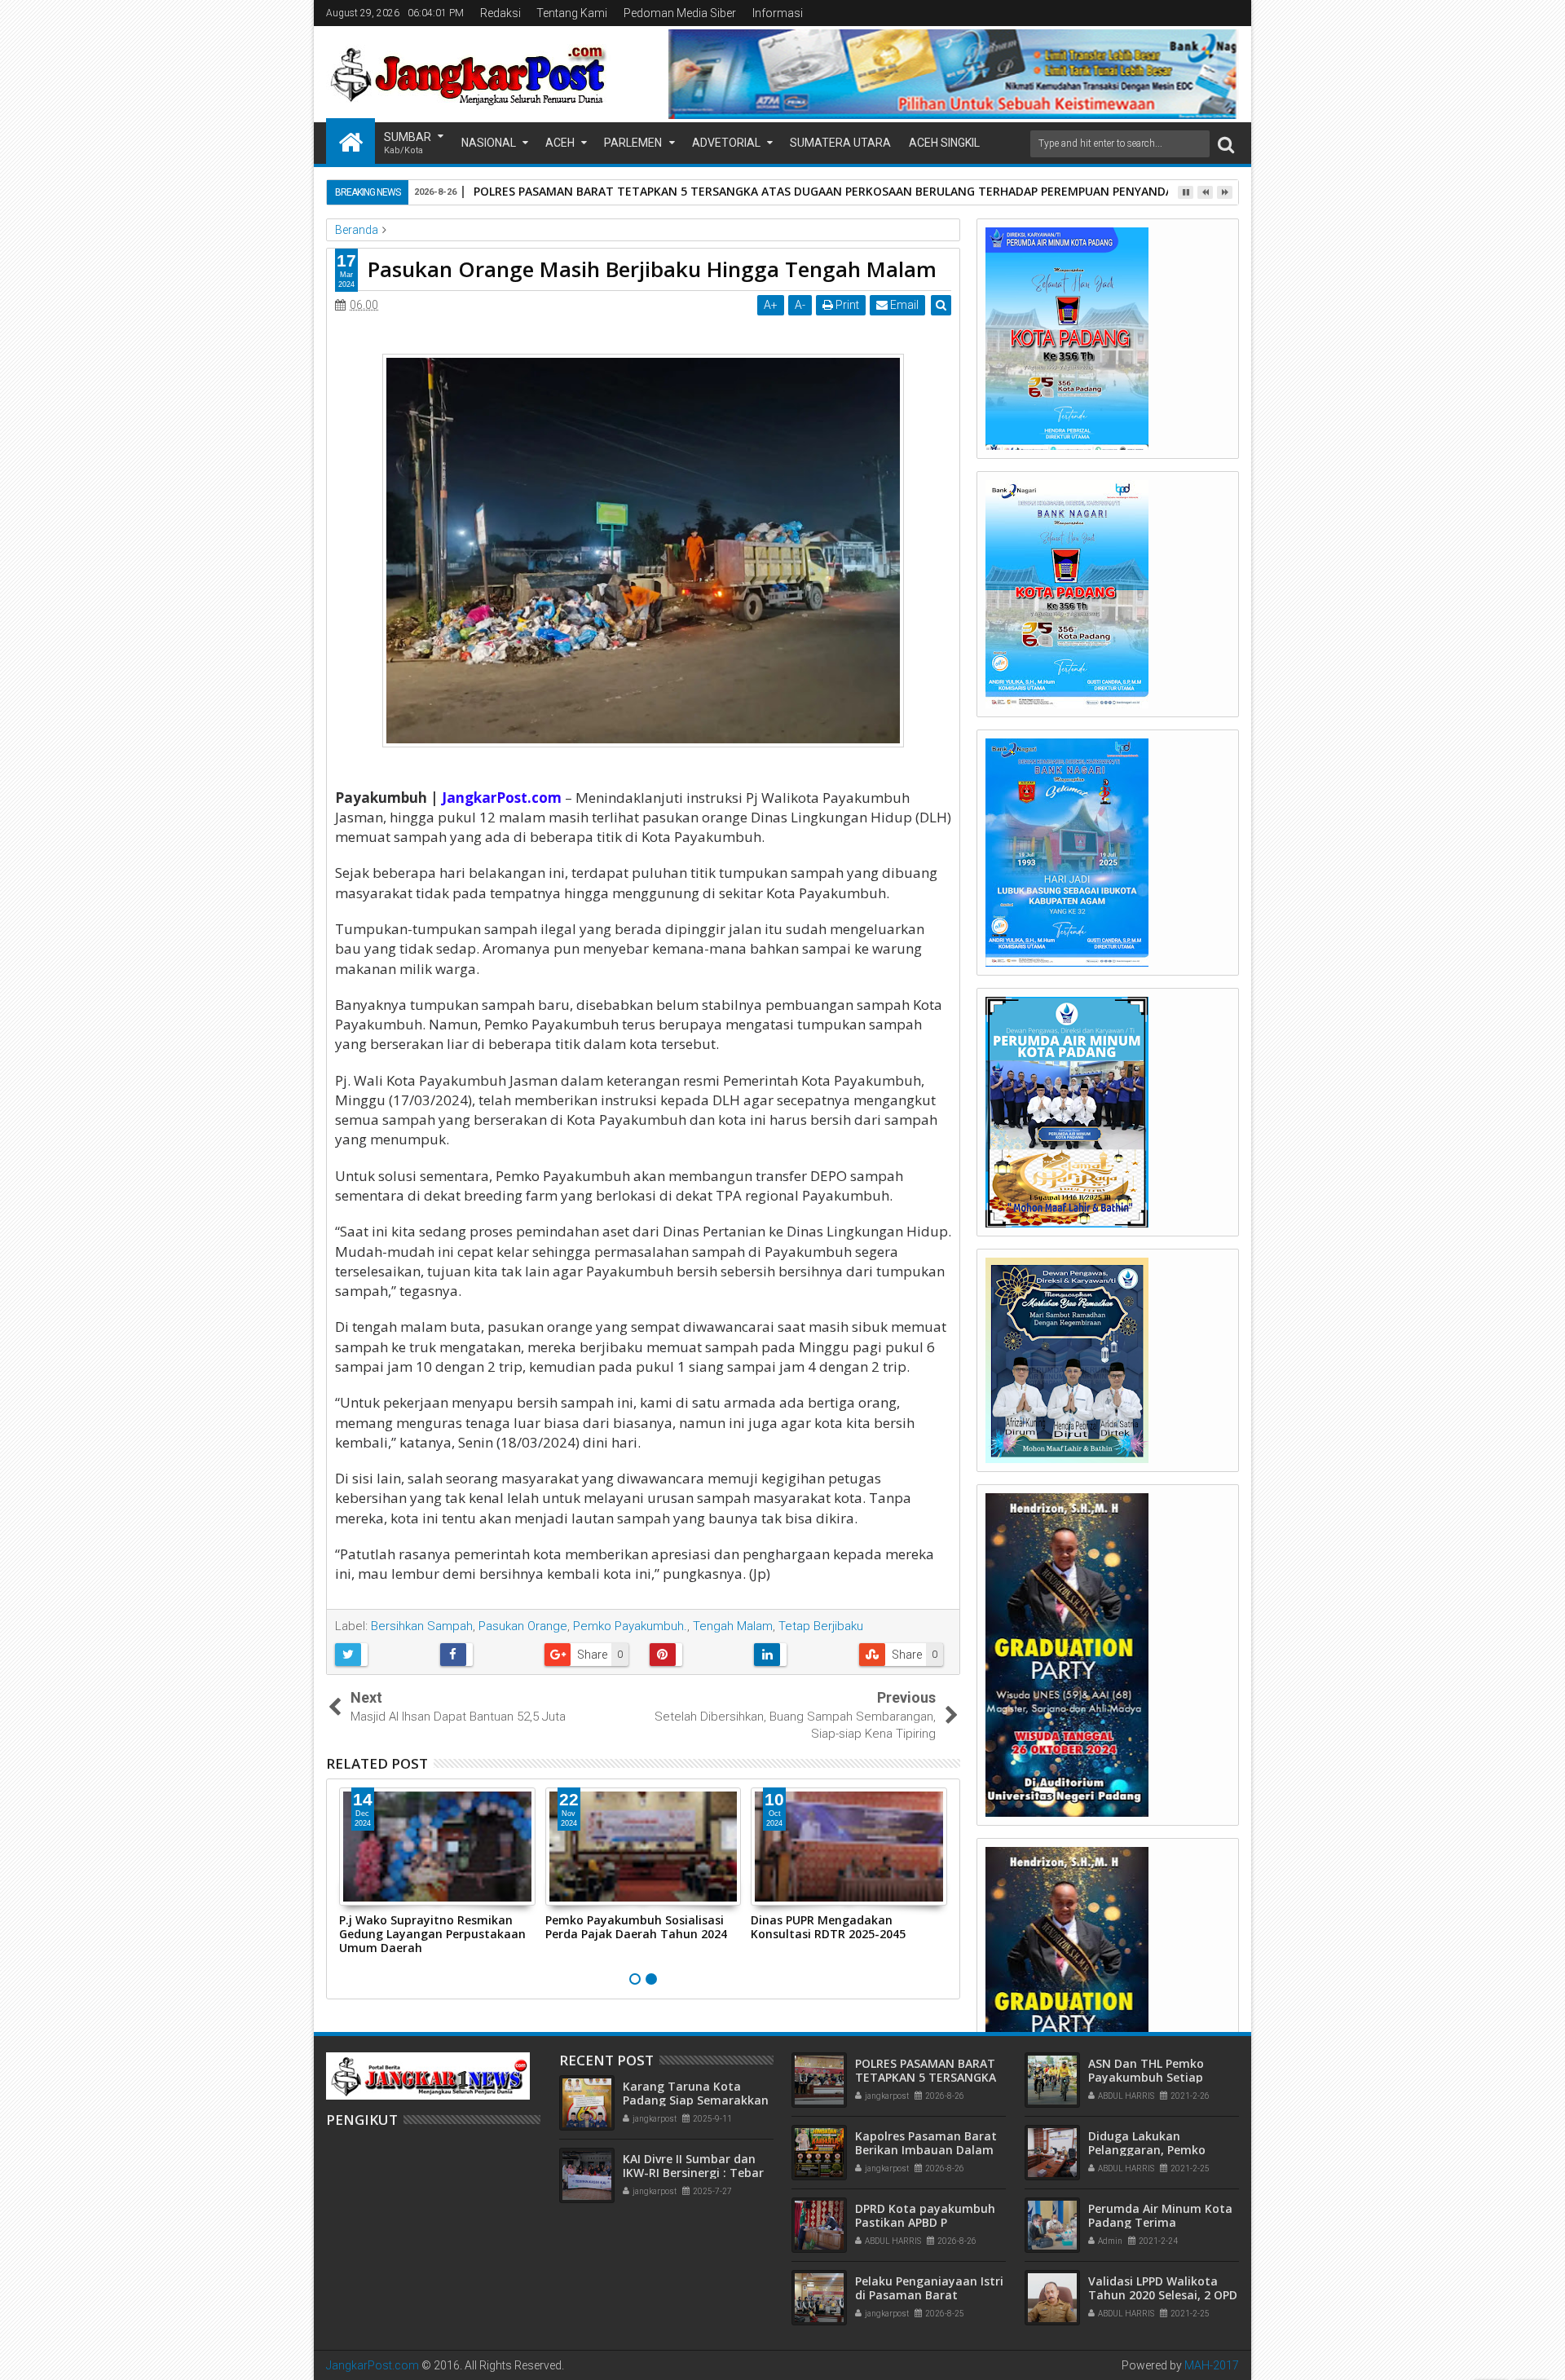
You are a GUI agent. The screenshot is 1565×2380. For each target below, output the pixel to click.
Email (903, 305)
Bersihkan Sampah (422, 1626)
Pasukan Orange (523, 1626)
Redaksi (500, 13)
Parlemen (633, 143)
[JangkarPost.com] (350, 141)
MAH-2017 (1212, 2365)
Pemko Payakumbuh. (630, 1626)
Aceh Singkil (944, 143)
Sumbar (408, 143)
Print (846, 305)
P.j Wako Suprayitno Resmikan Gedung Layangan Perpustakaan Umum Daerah (432, 1934)
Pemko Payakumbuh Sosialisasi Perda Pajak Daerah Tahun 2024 (636, 1927)
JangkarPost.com (373, 2365)
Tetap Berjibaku (821, 1626)
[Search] (1226, 144)
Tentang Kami (572, 13)
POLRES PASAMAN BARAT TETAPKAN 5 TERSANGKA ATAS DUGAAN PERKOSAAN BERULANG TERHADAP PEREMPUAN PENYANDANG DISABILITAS (867, 191)
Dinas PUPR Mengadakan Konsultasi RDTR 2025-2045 (828, 1927)
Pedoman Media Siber (680, 13)
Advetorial (726, 143)
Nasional (489, 143)
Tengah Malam (733, 1626)
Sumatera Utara (840, 143)
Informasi (778, 13)
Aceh (560, 143)
